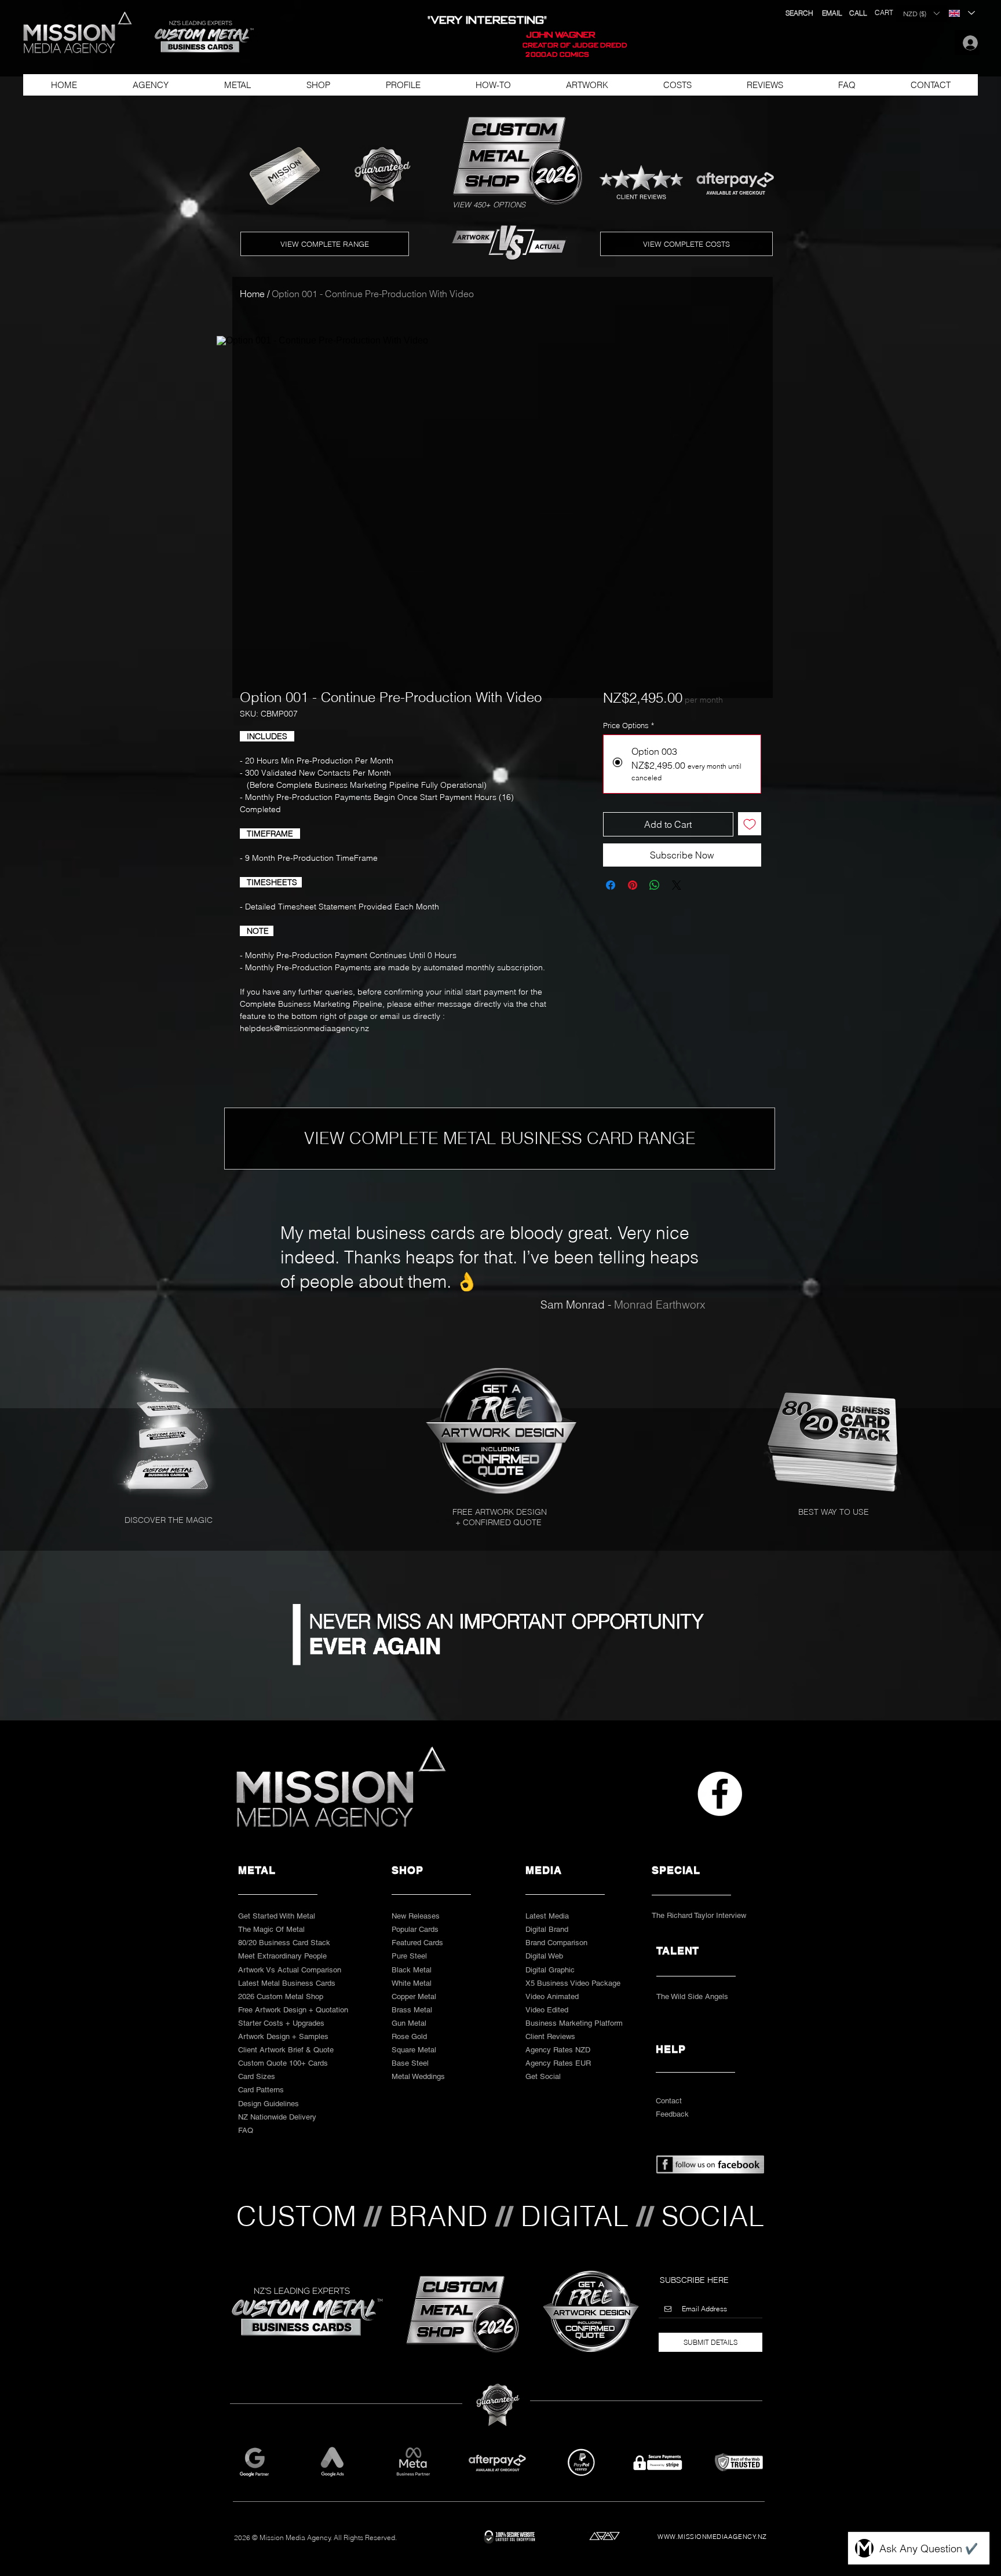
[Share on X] (677, 885)
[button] (199, 37)
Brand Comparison (556, 1943)
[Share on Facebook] (611, 885)
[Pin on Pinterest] (633, 885)
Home (252, 294)
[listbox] (921, 13)
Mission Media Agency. (296, 2537)
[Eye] (504, 1431)
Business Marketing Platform (574, 2023)
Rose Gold (409, 2036)
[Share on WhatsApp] (655, 885)
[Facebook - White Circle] (720, 1794)
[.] (967, 43)
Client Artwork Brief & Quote (286, 2050)
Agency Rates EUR (558, 2063)
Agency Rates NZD (558, 2050)
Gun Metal (409, 2023)
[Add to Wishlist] (750, 824)
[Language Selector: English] (961, 13)
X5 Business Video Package (573, 1983)
